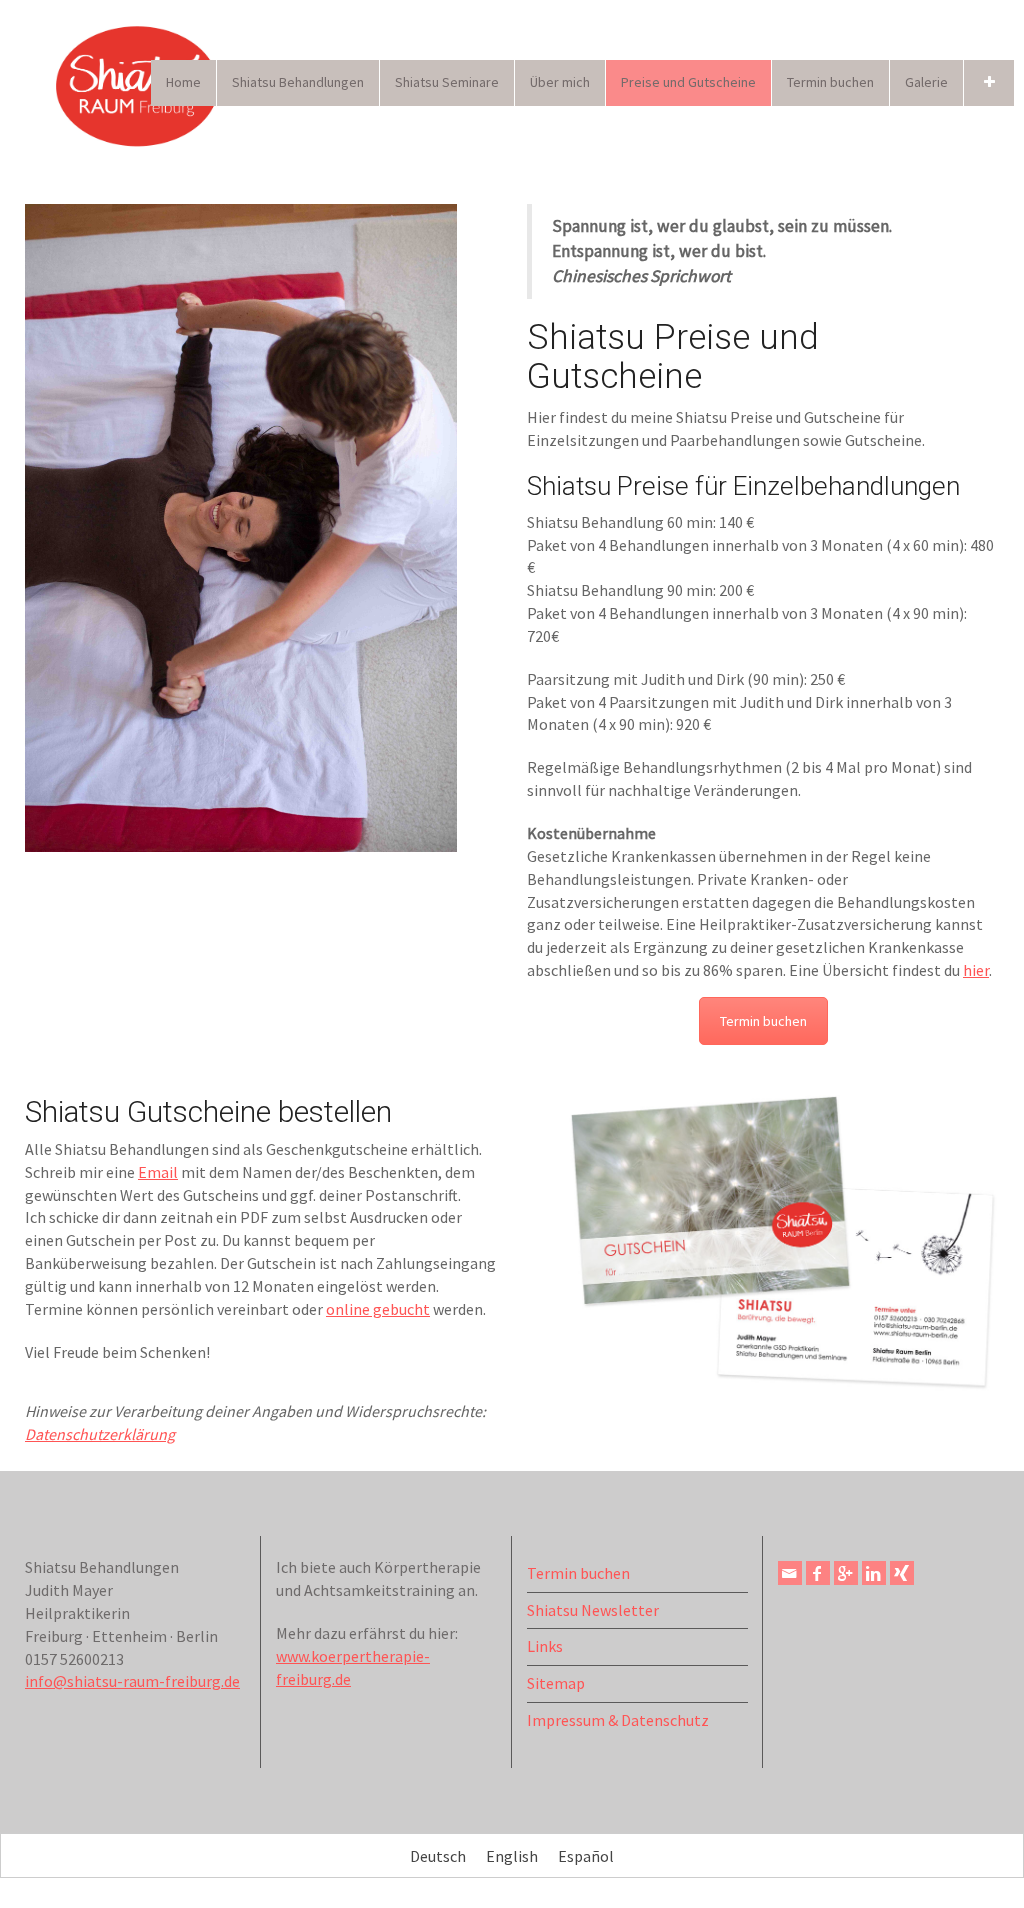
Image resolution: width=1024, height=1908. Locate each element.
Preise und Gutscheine (688, 82)
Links (545, 1646)
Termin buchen (830, 82)
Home (183, 82)
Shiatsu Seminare (447, 82)
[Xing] (902, 1573)
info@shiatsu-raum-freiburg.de (132, 1681)
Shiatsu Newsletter (593, 1610)
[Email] (790, 1573)
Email (158, 1172)
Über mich (560, 82)
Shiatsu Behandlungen (298, 82)
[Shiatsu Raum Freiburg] (140, 83)
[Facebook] (818, 1573)
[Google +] (846, 1573)
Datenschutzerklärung (100, 1434)
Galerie (926, 82)
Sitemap (556, 1683)
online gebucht (378, 1309)
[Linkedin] (874, 1573)
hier (976, 970)
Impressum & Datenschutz (618, 1720)
